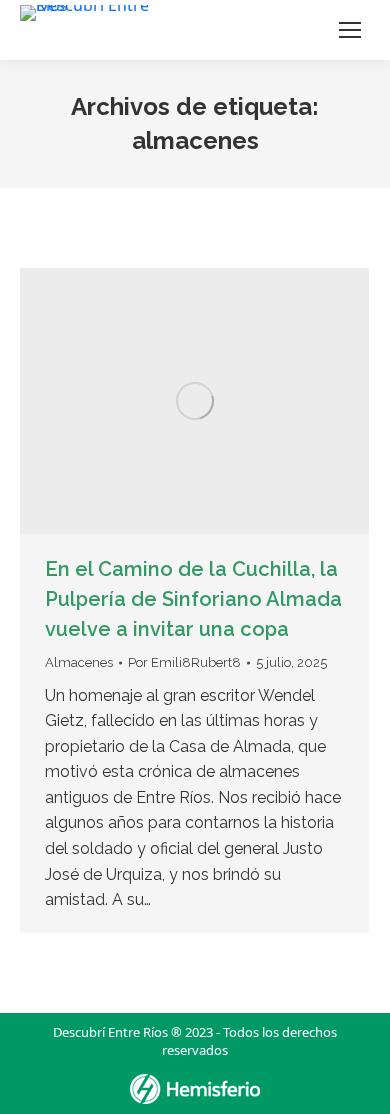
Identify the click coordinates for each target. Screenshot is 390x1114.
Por (184, 662)
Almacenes (79, 662)
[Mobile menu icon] (350, 30)
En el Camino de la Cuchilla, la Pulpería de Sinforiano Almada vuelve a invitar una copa (193, 599)
